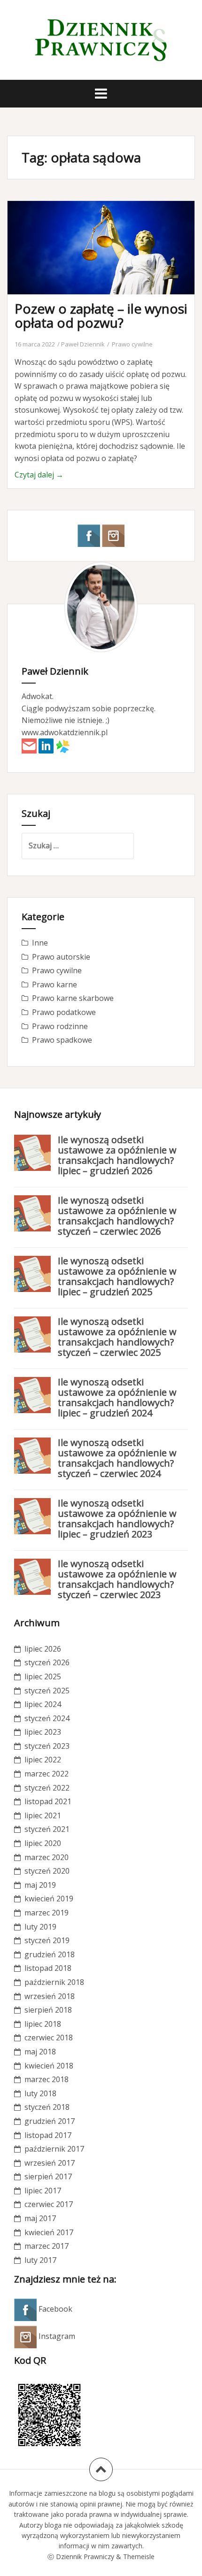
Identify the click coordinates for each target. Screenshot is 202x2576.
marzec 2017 (47, 2246)
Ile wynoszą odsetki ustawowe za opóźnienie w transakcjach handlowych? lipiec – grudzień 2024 (117, 1397)
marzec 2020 (47, 1857)
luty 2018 (40, 2093)
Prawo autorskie (61, 957)
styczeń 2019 (47, 1940)
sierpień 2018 (48, 2010)
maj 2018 (40, 2052)
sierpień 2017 (48, 2176)
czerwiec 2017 (49, 2204)
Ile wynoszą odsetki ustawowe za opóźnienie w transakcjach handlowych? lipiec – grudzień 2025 (117, 1276)
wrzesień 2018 (50, 1996)
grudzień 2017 (50, 2121)
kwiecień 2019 (49, 1899)
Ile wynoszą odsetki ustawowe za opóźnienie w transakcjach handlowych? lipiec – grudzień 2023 (117, 1519)
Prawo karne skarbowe (73, 998)
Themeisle (139, 2557)
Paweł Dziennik (83, 344)
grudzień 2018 (50, 1954)
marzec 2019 (47, 1913)
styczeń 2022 (47, 1788)
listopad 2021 (48, 1801)
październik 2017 (54, 2149)
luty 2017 (40, 2260)
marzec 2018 (47, 2079)
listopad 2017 (48, 2135)
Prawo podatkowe (64, 1012)
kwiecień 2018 (49, 2066)
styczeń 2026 (47, 1662)
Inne (40, 943)
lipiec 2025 (43, 1676)
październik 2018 (54, 1982)
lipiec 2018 (43, 2024)
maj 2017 (40, 2218)
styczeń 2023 (47, 1746)
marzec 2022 (47, 1774)
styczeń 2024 (47, 1718)
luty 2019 (40, 1927)
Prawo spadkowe (62, 1040)
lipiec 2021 (43, 1815)
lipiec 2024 (43, 1704)
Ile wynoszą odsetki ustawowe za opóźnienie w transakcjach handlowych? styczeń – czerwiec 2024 (117, 1458)
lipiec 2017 (43, 2191)
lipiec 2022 (43, 1760)
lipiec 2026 (43, 1649)
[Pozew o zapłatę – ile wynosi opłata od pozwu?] (107, 261)
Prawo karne (54, 984)
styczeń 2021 (47, 1829)
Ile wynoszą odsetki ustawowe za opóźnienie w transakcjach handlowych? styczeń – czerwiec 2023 (117, 1579)
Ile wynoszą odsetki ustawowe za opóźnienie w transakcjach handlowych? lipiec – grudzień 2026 (117, 1155)
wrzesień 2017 (50, 2163)
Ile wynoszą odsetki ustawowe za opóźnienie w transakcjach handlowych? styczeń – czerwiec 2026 (117, 1216)
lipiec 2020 (43, 1843)
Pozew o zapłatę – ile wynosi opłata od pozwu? (101, 316)
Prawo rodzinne (60, 1026)
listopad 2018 (48, 1968)
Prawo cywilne (132, 344)
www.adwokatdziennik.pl (65, 732)
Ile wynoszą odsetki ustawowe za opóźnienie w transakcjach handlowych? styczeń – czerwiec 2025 (117, 1337)
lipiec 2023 (43, 1732)
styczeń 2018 (47, 2107)
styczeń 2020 (47, 1871)
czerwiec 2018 (49, 2038)
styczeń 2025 (47, 1691)
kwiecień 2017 (49, 2232)
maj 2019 (40, 1885)
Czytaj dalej (39, 475)
